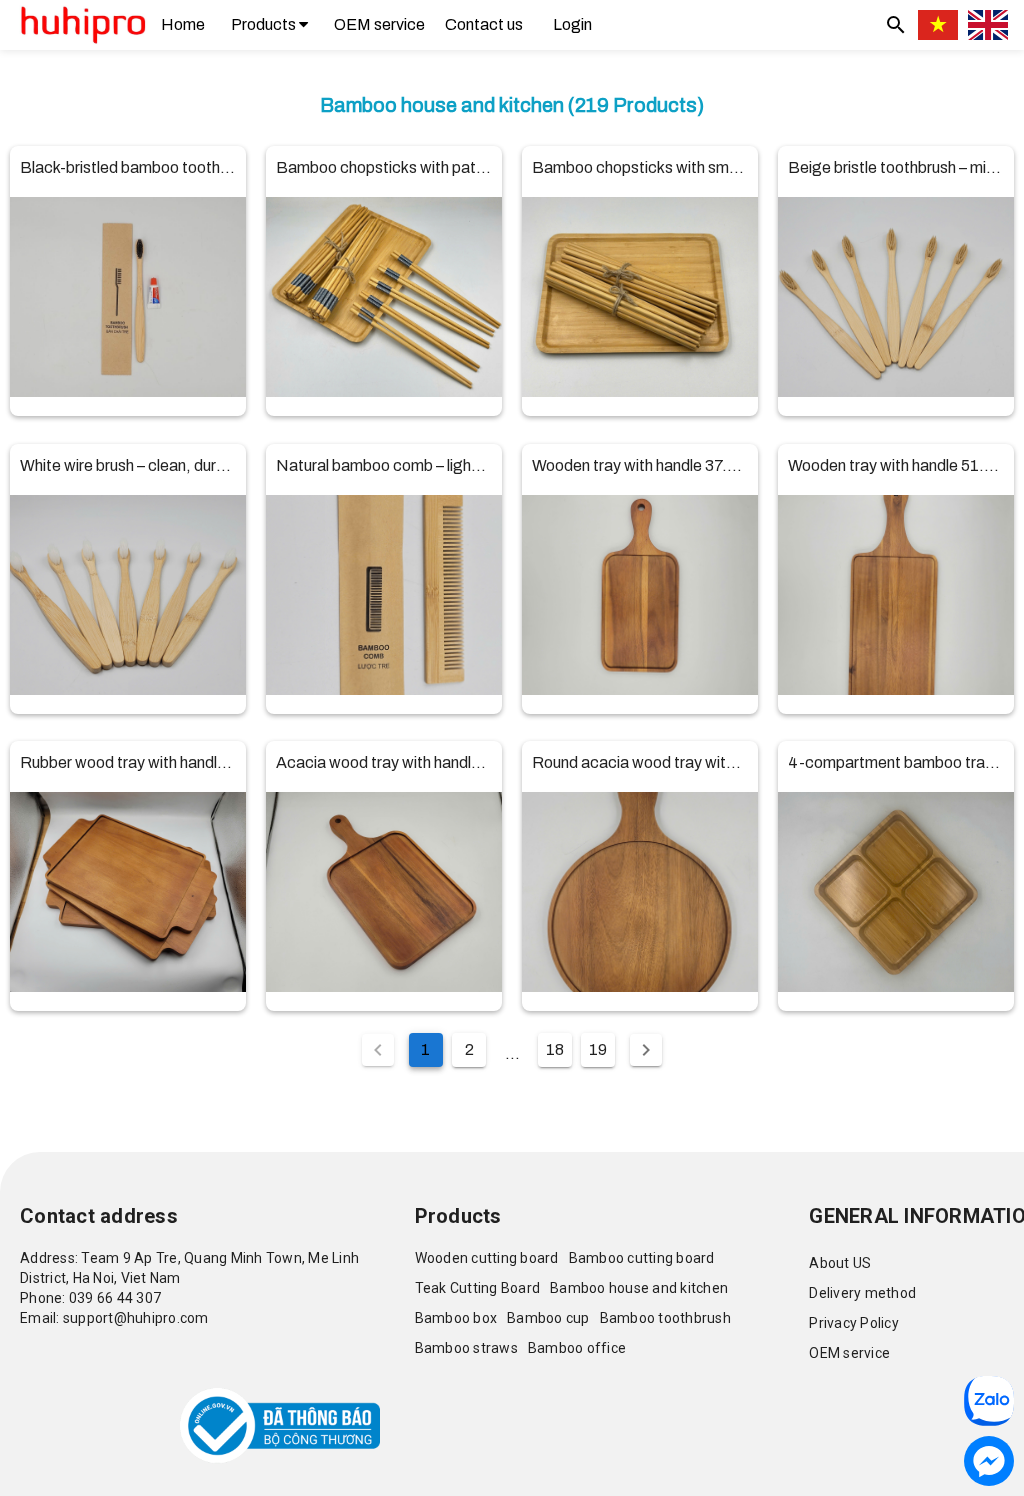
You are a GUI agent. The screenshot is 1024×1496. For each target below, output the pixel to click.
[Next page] (646, 1050)
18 (555, 1049)
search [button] (896, 25)
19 (598, 1049)
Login (572, 24)
